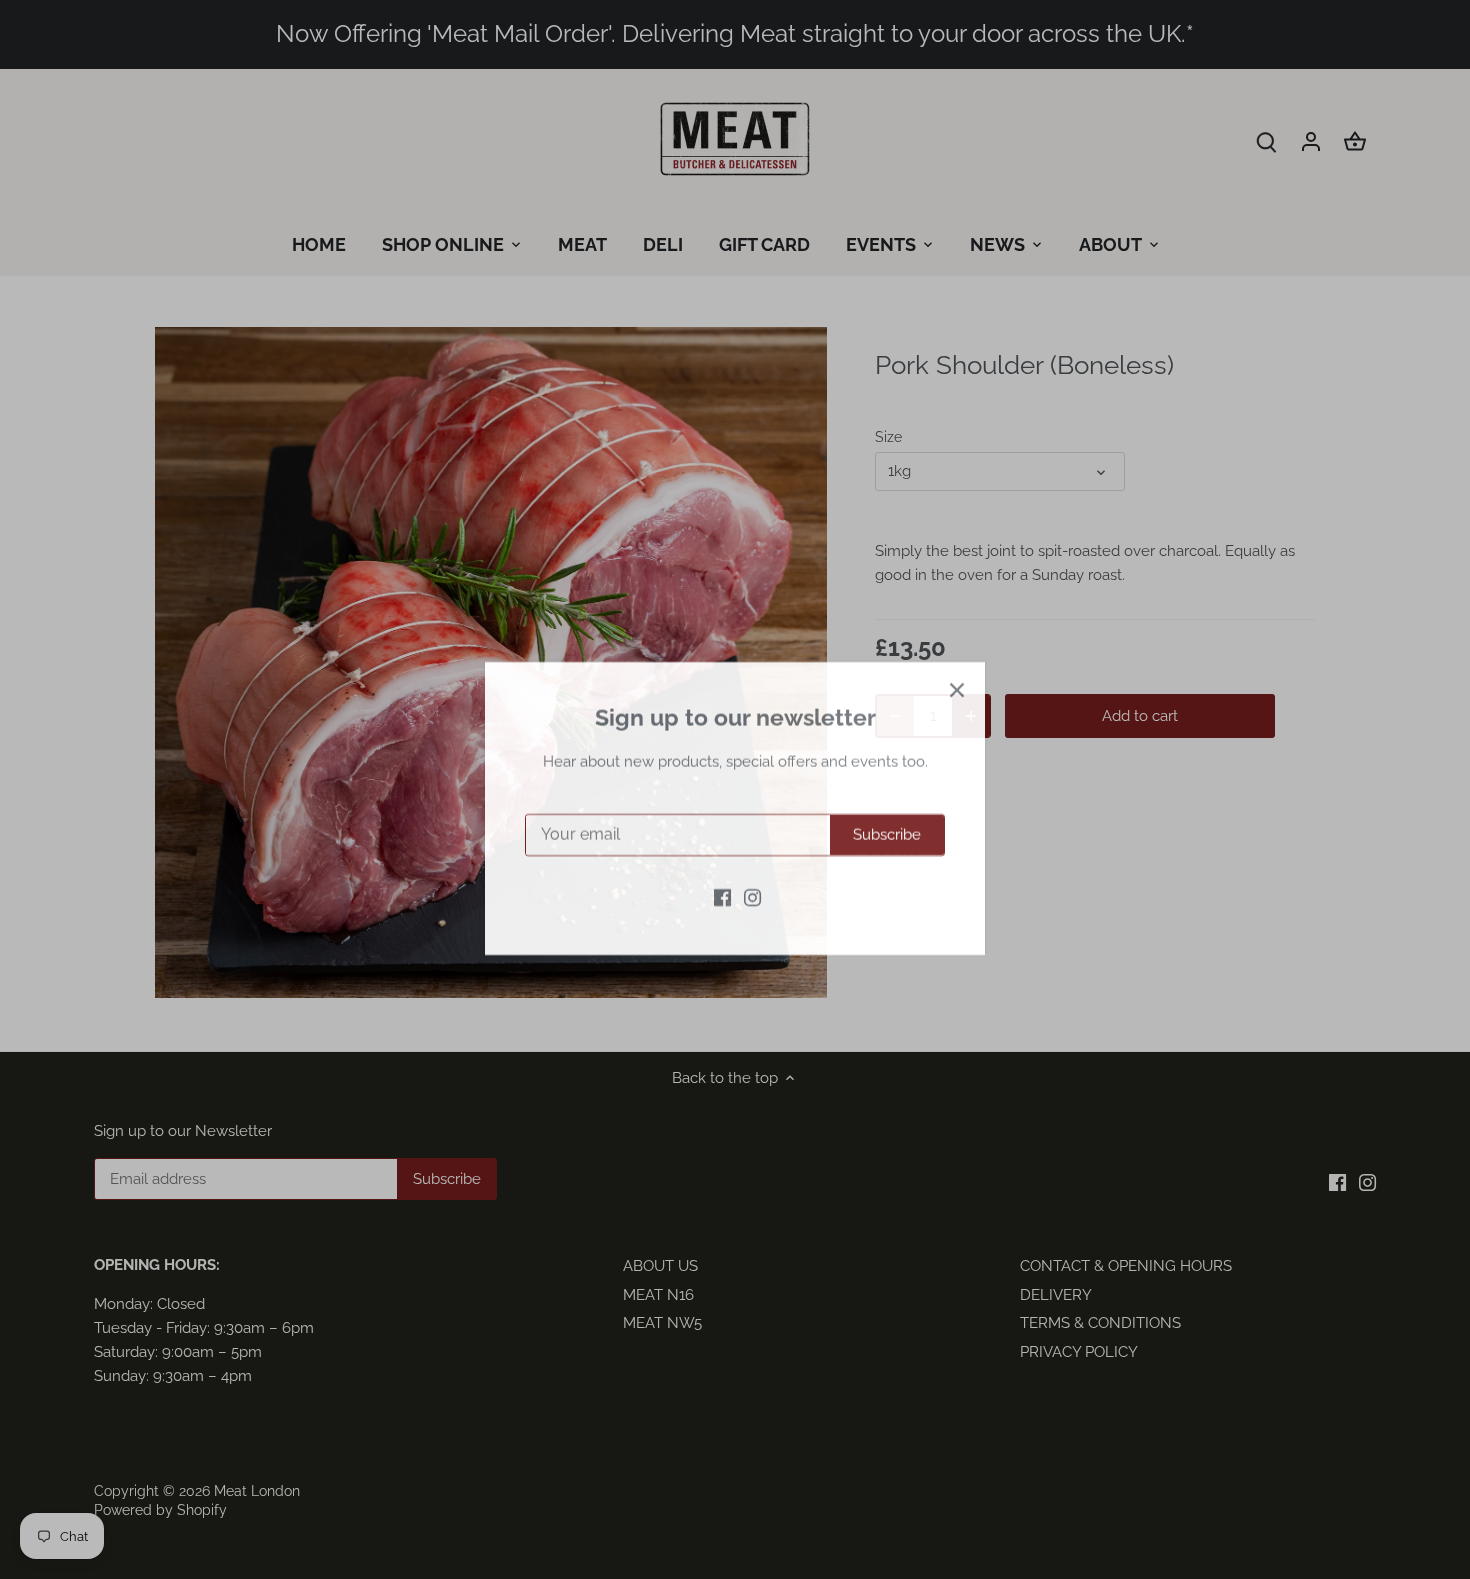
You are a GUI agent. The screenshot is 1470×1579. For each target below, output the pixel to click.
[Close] (957, 671)
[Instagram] (752, 877)
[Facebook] (722, 877)
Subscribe (887, 816)
